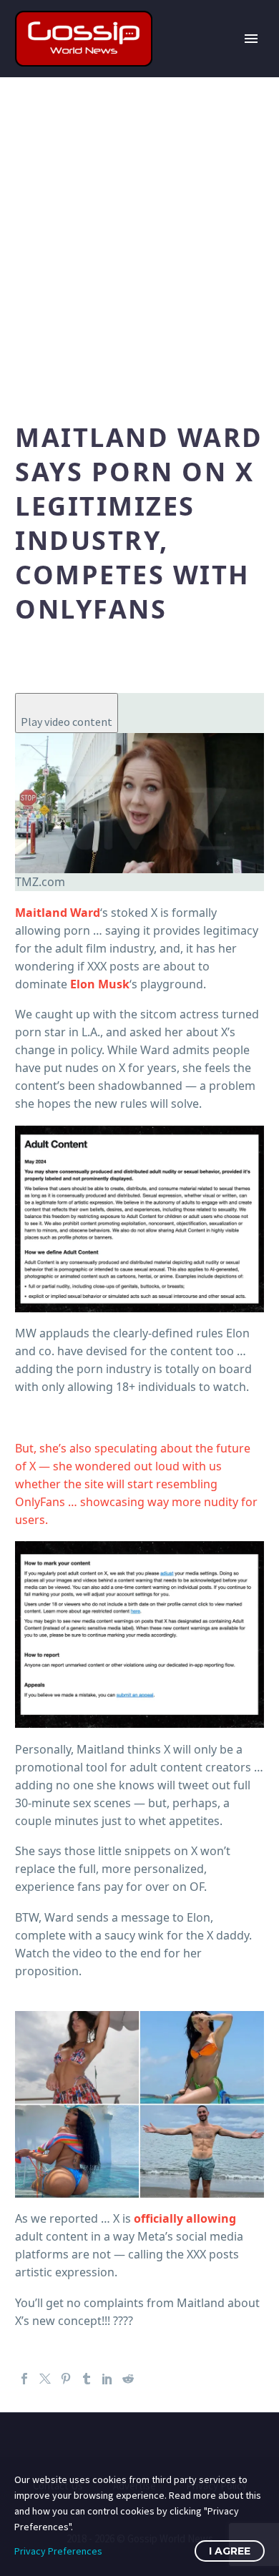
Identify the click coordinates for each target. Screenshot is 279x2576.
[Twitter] (45, 2379)
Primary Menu (251, 39)
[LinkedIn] (107, 2379)
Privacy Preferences (58, 2551)
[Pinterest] (66, 2379)
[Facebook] (24, 2379)
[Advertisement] (139, 245)
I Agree (230, 2551)
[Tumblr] (87, 2379)
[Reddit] (128, 2379)
